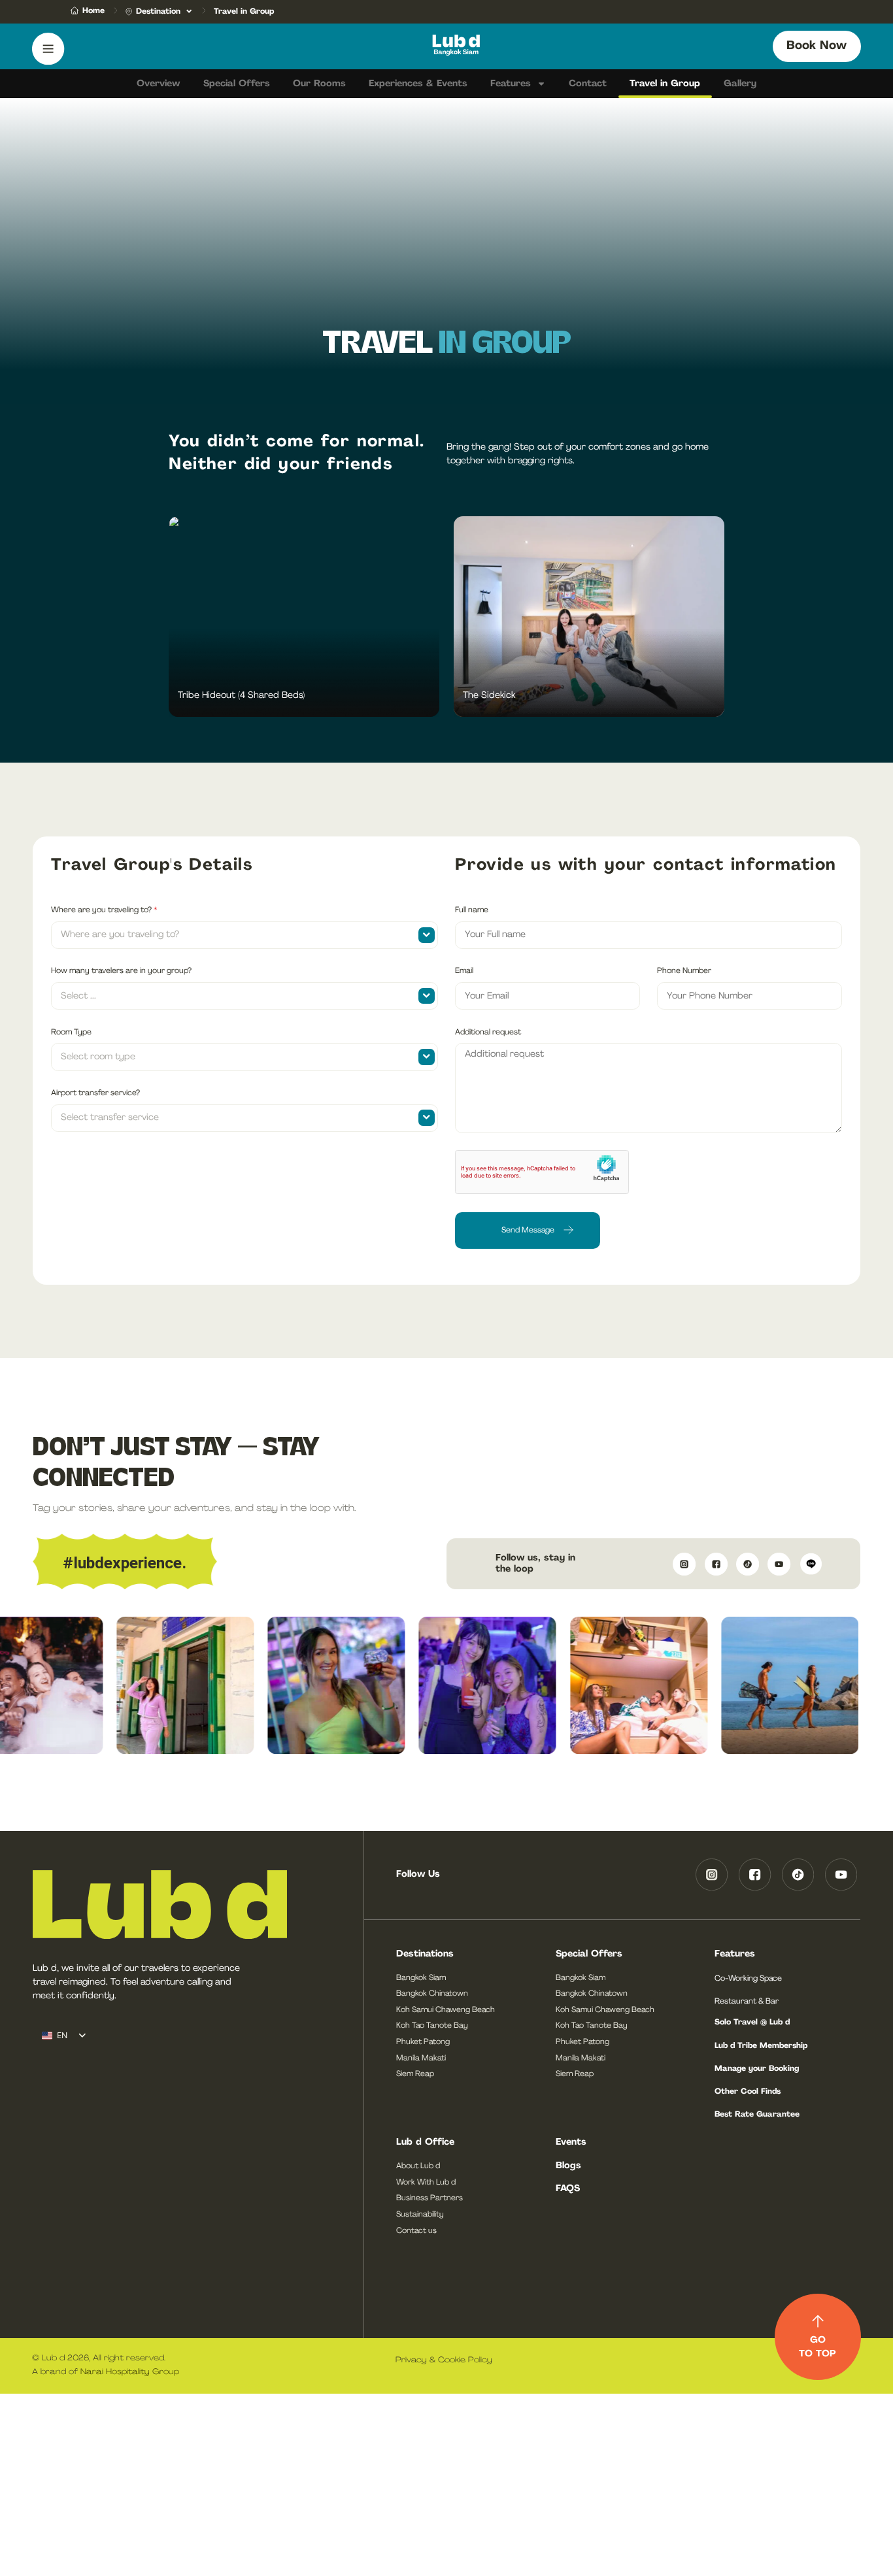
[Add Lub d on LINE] (809, 1564)
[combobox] (244, 935)
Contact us (416, 2231)
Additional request (488, 1032)
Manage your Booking (757, 2069)
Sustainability (420, 2215)
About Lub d (418, 2166)
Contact (588, 84)
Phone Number (684, 971)
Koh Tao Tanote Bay (432, 2026)
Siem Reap (415, 2074)
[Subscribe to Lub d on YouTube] (778, 1564)
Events (571, 2142)
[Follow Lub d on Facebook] (715, 1564)
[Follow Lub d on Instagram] (682, 1564)
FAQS (568, 2189)
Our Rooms (319, 84)
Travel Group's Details (152, 866)
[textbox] (233, 935)
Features (511, 84)
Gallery (740, 84)
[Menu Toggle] (48, 49)
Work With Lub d (426, 2183)
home (93, 11)
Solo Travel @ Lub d (752, 2023)
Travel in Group (665, 84)
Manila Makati (421, 2058)
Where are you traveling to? (104, 910)
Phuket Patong (423, 2042)
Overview (158, 84)
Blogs (568, 2166)
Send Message (528, 1230)
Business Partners (430, 2198)
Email (464, 971)
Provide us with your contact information (646, 866)
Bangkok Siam (421, 1978)
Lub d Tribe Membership (761, 2046)
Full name (472, 910)
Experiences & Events (418, 84)
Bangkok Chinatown (432, 1994)
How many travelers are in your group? (121, 971)
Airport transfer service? (95, 1093)
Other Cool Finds (748, 2092)
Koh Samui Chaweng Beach (446, 2010)
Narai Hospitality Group (131, 2372)
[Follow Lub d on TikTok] (746, 1564)
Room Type (71, 1032)
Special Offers (237, 84)
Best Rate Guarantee (757, 2115)
